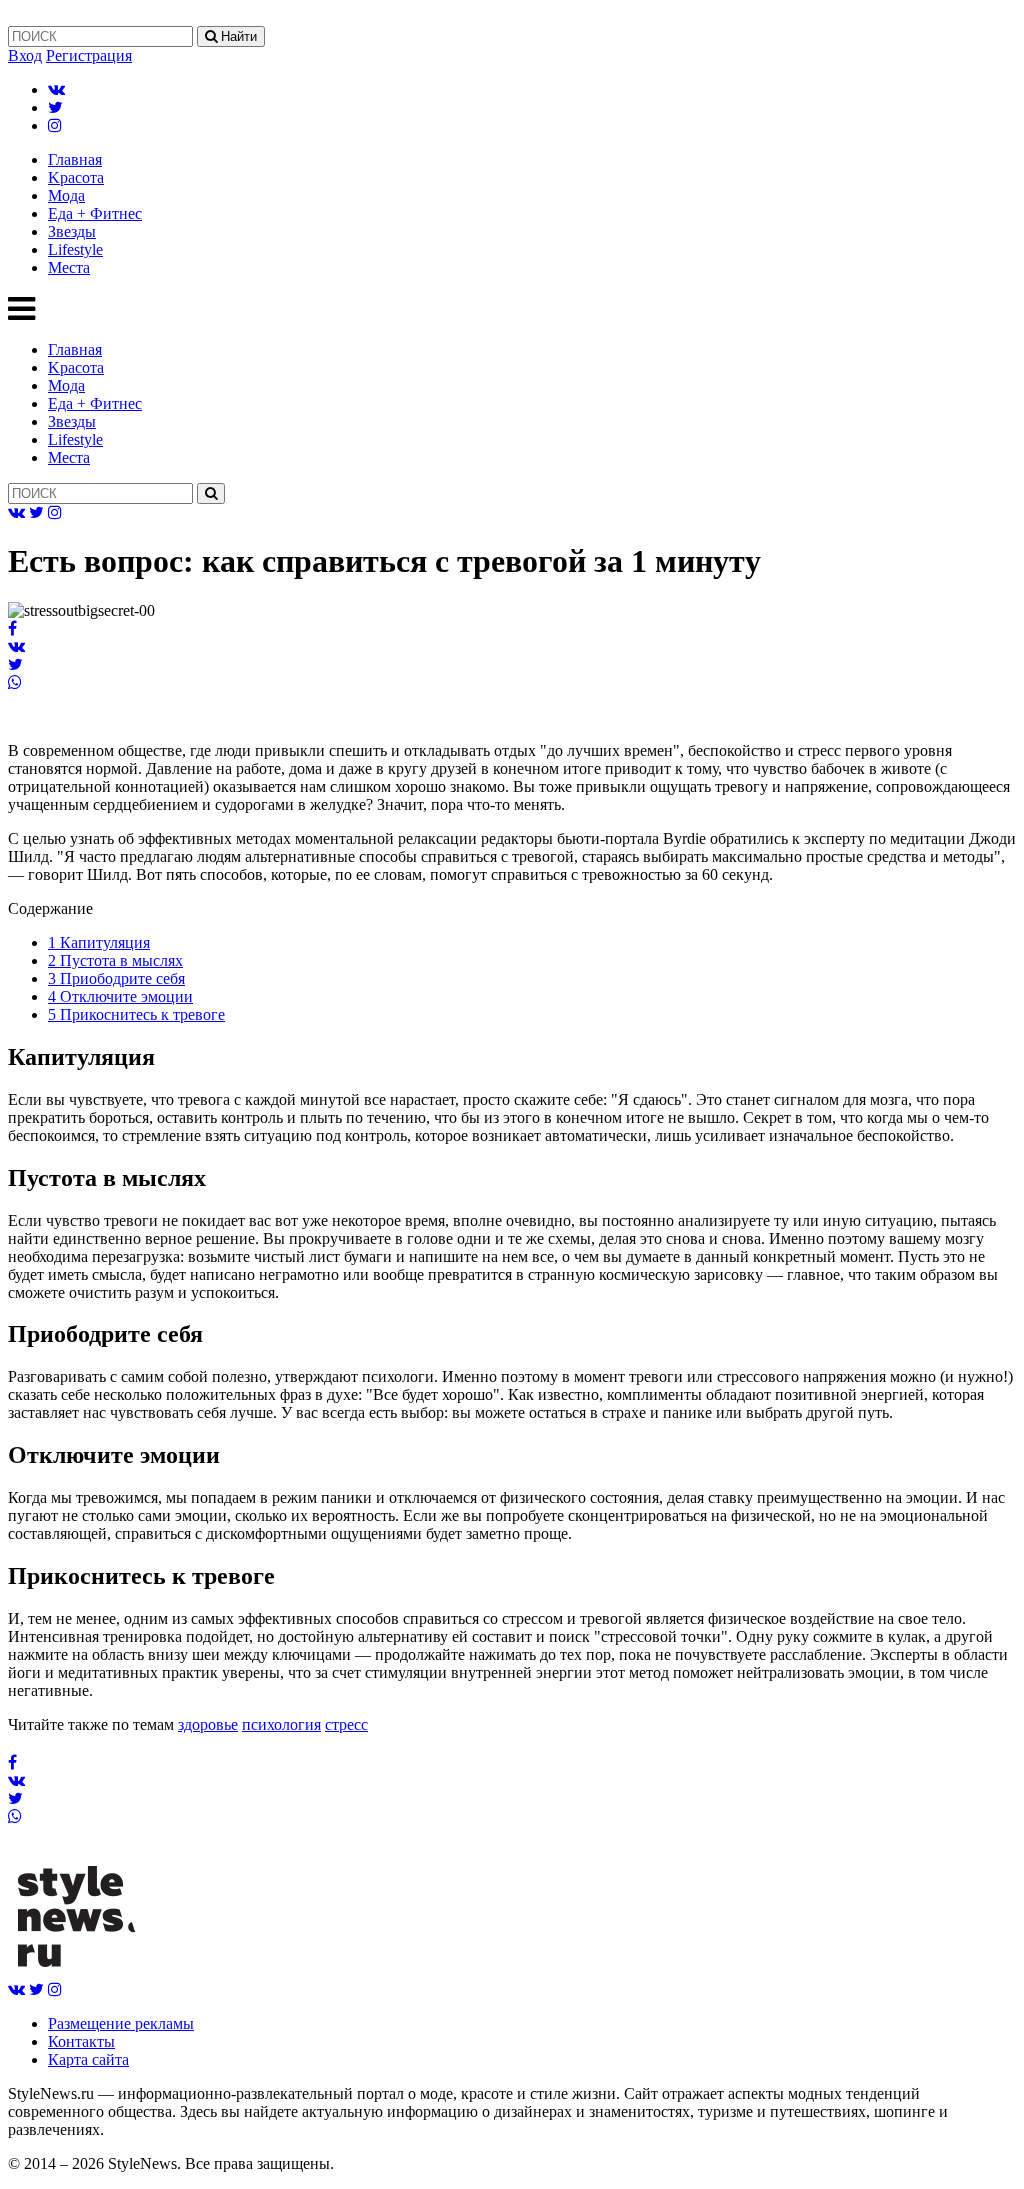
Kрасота (76, 177)
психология (281, 1724)
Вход (25, 55)
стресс (346, 1724)
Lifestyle (75, 249)
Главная (75, 159)
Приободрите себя (116, 978)
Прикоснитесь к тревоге (136, 1014)
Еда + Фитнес (95, 213)
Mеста (69, 267)
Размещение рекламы (121, 2023)
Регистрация (89, 55)
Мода (66, 195)
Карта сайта (88, 2059)
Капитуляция (99, 942)
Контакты (81, 2041)
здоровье (208, 1724)
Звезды (72, 231)
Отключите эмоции (120, 996)
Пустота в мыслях (115, 960)
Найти (237, 36)
